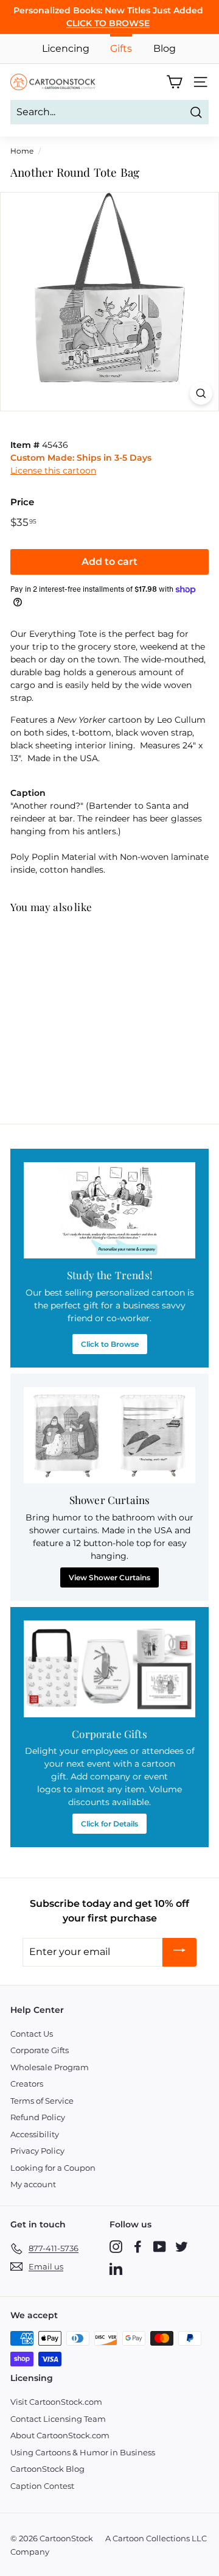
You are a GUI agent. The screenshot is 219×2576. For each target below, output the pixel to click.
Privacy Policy (37, 2151)
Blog (165, 48)
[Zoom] (201, 393)
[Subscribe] (179, 1952)
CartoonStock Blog (47, 2469)
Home (22, 151)
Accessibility (35, 2134)
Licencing (66, 48)
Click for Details (109, 1824)
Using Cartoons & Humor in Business (83, 2452)
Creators (27, 2084)
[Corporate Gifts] (109, 1669)
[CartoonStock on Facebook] (138, 2247)
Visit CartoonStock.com (56, 2402)
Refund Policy (38, 2117)
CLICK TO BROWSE (108, 23)
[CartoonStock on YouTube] (160, 2247)
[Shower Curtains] (109, 1435)
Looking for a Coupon (53, 2168)
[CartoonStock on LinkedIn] (116, 2269)
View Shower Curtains (109, 1577)
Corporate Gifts (40, 2050)
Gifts (121, 48)
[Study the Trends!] (109, 1211)
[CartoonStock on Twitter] (182, 2247)
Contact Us (32, 2034)
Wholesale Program (50, 2067)
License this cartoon (53, 470)
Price (22, 502)
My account (33, 2184)
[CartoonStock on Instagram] (116, 2247)
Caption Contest (42, 2486)
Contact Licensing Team (58, 2419)
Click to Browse (110, 1344)
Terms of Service (42, 2101)
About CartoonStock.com (60, 2435)
